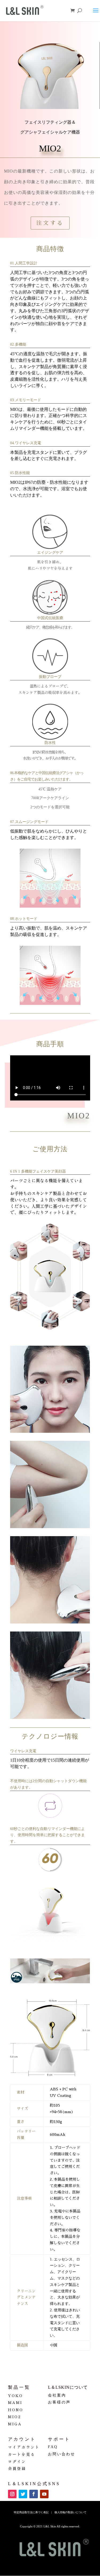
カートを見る (22, 2454)
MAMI (15, 2402)
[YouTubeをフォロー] (44, 2494)
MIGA (15, 2424)
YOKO (15, 2395)
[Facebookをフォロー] (34, 2494)
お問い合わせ (62, 2454)
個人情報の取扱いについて (70, 2512)
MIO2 (15, 2417)
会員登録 (17, 2468)
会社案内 (57, 2395)
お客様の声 (59, 2402)
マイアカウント (24, 2447)
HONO (16, 2410)
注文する (50, 223)
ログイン (17, 2461)
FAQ (53, 2447)
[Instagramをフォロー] (12, 2494)
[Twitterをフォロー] (23, 2494)
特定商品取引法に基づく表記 (31, 2512)
